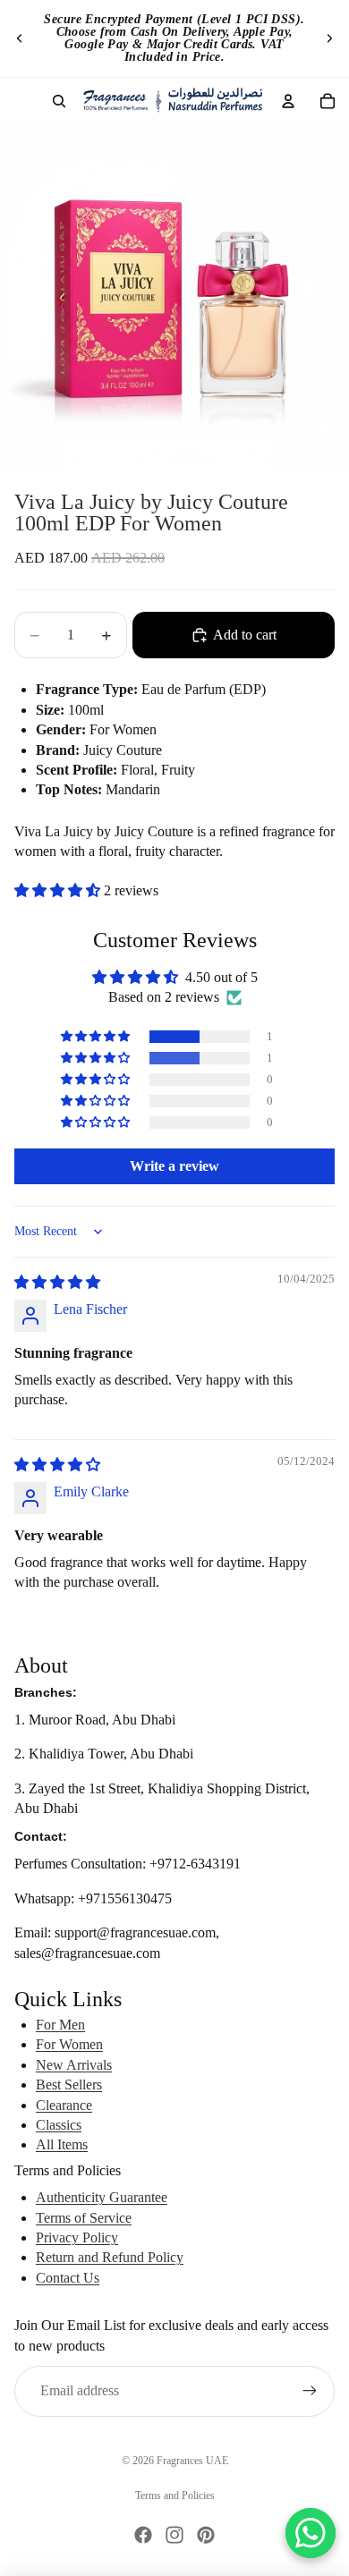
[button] (59, 890)
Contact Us (68, 2278)
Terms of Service (84, 2218)
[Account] (288, 101)
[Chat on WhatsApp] (311, 2533)
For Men (60, 2025)
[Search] (59, 101)
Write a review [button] (174, 1166)
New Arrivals (74, 2065)
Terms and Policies (175, 2495)
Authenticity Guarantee (102, 2197)
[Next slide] (329, 38)
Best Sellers (69, 2085)
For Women (69, 2044)
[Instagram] (174, 2535)
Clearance (64, 2105)
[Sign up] (310, 2391)
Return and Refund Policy (110, 2257)
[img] (57, 1282)
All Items (62, 2144)
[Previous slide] (20, 38)
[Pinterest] (206, 2535)
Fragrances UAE (192, 2461)
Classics (59, 2125)
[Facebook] (143, 2535)
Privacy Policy (77, 2237)
